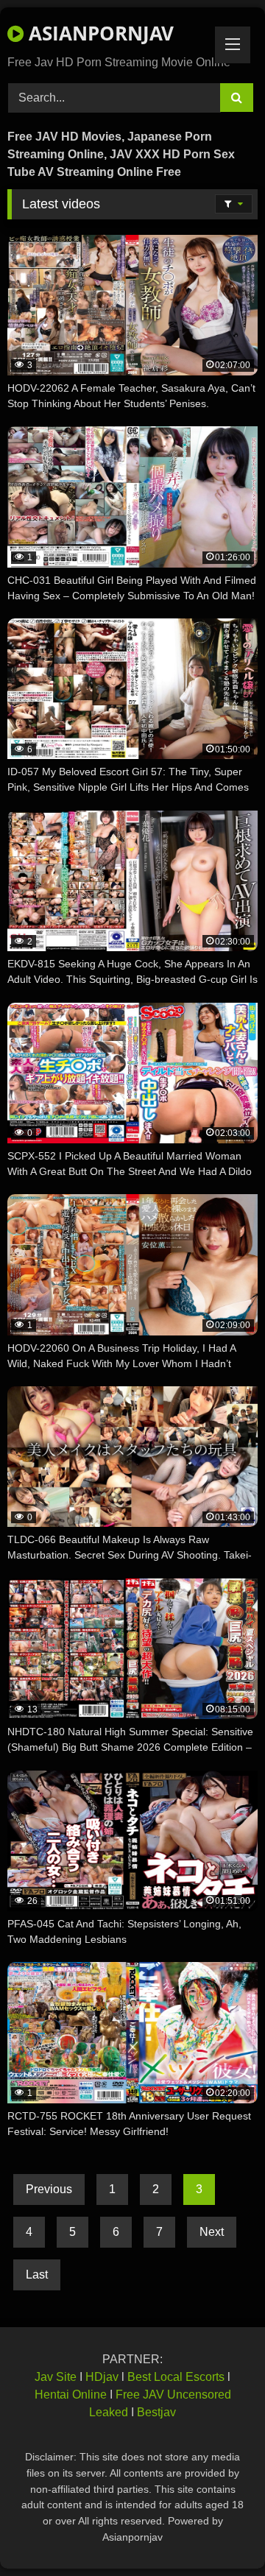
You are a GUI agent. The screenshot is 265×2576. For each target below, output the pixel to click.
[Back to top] (219, 2532)
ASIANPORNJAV (99, 33)
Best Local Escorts (176, 2377)
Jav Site (56, 2377)
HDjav (102, 2377)
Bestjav (156, 2412)
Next (212, 2232)
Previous (49, 2189)
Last (37, 2275)
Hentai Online (71, 2395)
